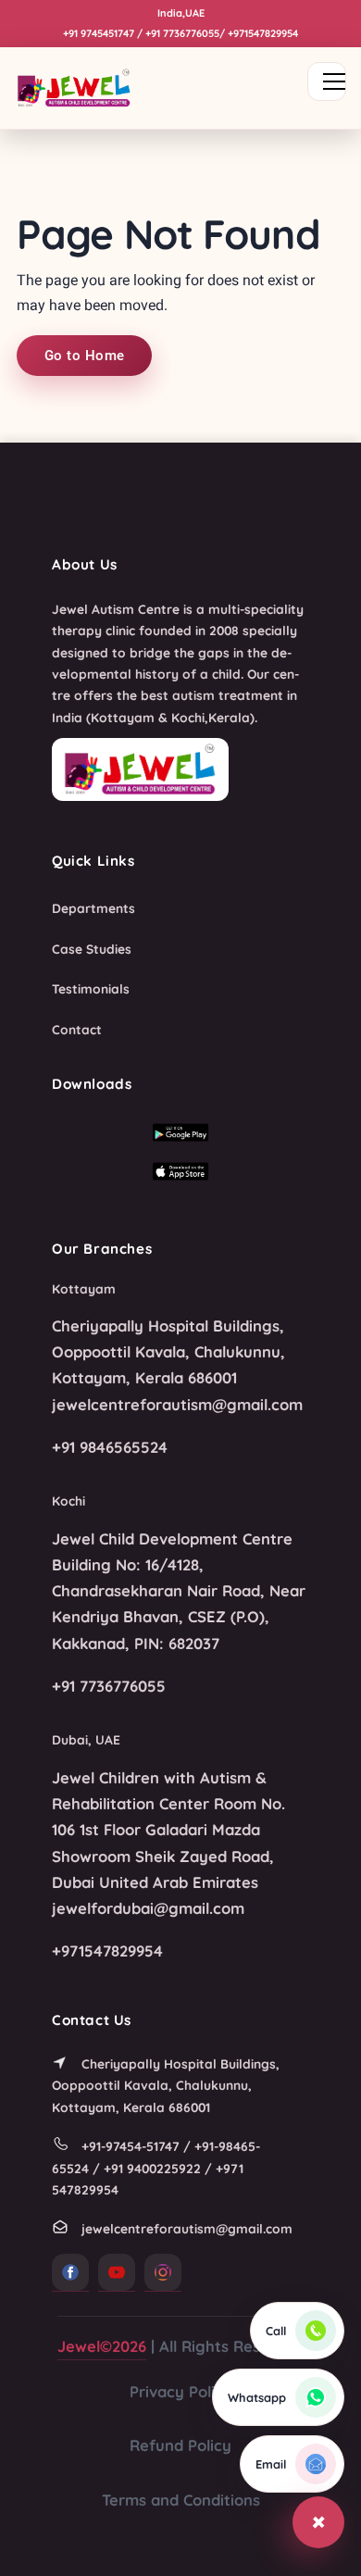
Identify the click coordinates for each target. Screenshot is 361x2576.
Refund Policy (180, 2445)
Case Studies (92, 949)
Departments (93, 908)
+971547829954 (263, 33)
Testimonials (91, 988)
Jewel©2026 (102, 2346)
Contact (77, 1029)
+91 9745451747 (99, 33)
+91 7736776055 (182, 33)
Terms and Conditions (181, 2500)
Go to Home (84, 356)
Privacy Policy (181, 2391)
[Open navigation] (327, 81)
